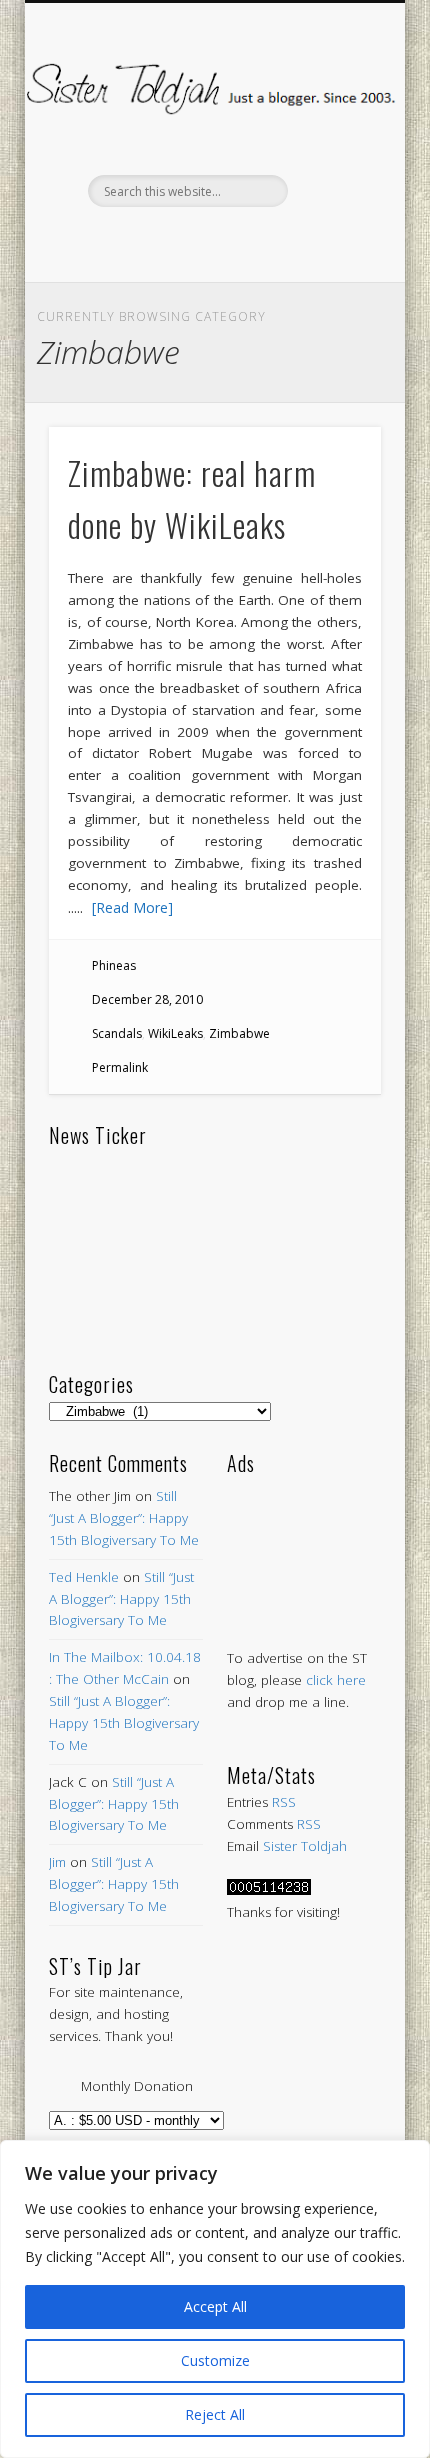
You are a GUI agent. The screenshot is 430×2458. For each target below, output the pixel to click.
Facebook (128, 241)
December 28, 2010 (147, 999)
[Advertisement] (304, 1541)
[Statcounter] (269, 1890)
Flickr (254, 241)
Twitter (170, 241)
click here (336, 1680)
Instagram (296, 241)
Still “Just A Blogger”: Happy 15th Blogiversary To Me (124, 1518)
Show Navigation (332, 179)
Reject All (215, 2414)
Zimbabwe (239, 1033)
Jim (57, 1862)
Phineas (114, 965)
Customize (215, 2360)
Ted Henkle (84, 1577)
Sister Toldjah (305, 1846)
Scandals (117, 1033)
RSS (284, 1802)
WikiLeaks (175, 1033)
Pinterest (212, 241)
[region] (215, 2299)
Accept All (215, 2306)
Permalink (120, 1067)
